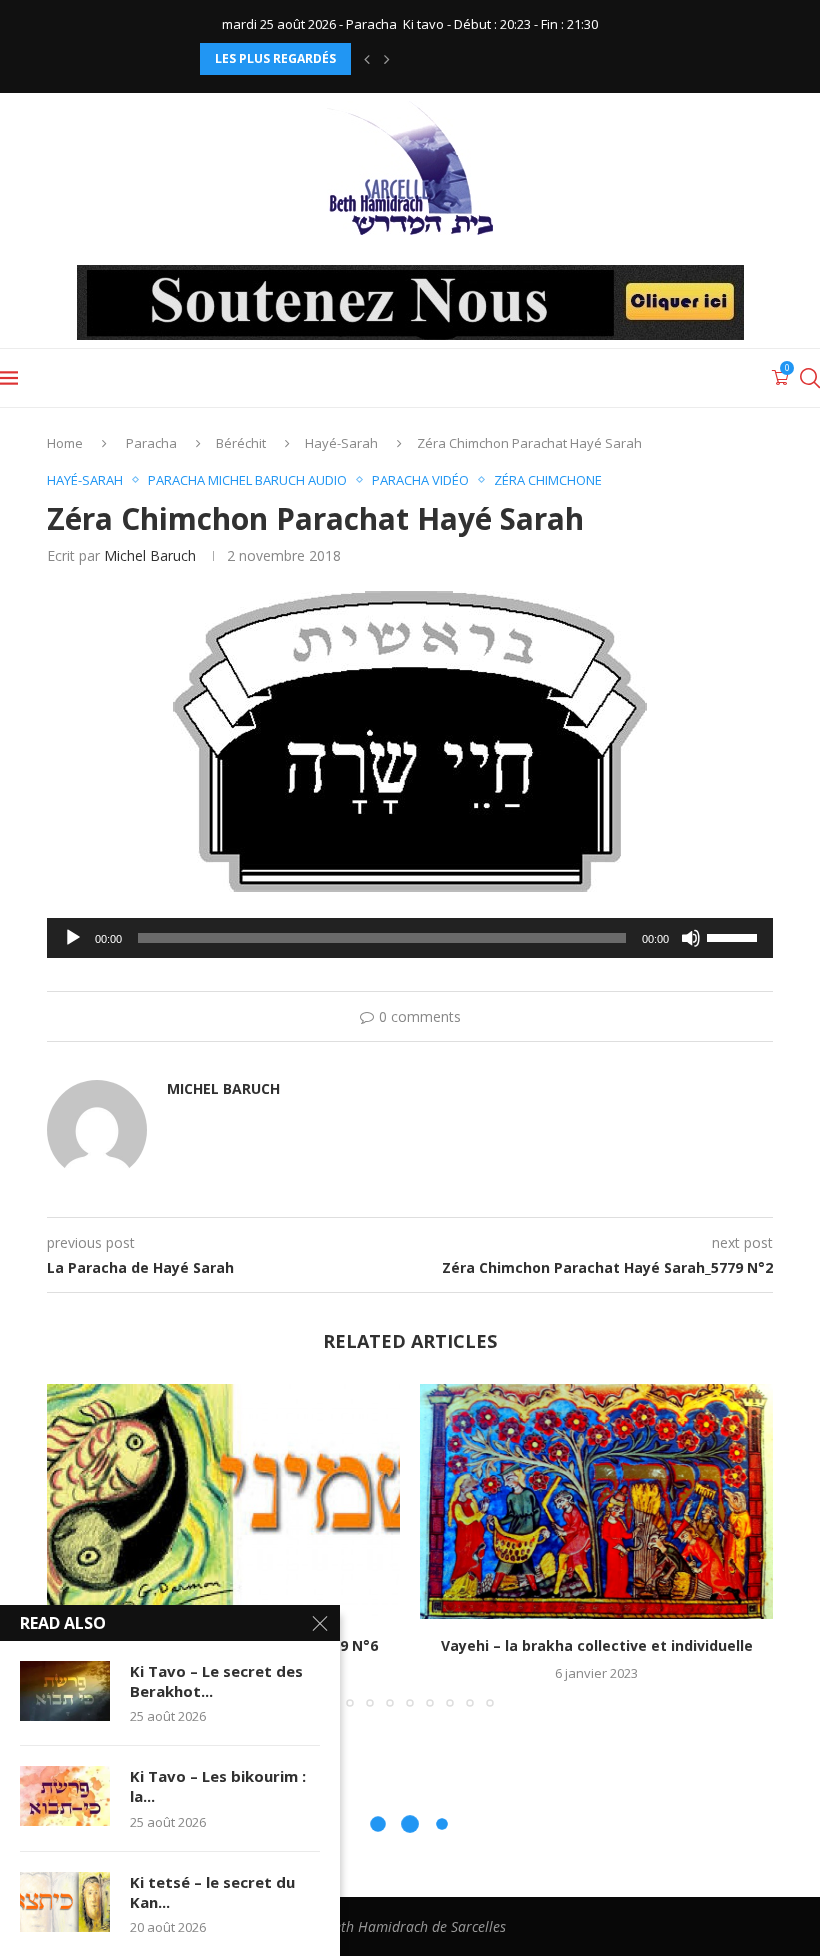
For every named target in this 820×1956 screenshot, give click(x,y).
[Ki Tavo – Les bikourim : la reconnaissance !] (65, 1796)
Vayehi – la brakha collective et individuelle (597, 1645)
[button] (367, 59)
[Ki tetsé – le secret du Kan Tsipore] (65, 1902)
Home (65, 443)
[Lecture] (73, 938)
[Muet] (691, 938)
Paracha (151, 443)
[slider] (735, 936)
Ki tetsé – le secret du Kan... (212, 1892)
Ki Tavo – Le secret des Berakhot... (216, 1681)
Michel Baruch (150, 555)
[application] (410, 938)
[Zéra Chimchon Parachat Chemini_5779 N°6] (223, 1501)
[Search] (810, 378)
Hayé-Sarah (341, 443)
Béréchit (241, 443)
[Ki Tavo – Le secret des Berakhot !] (65, 1691)
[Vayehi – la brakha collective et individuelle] (596, 1501)
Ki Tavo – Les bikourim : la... (218, 1786)
